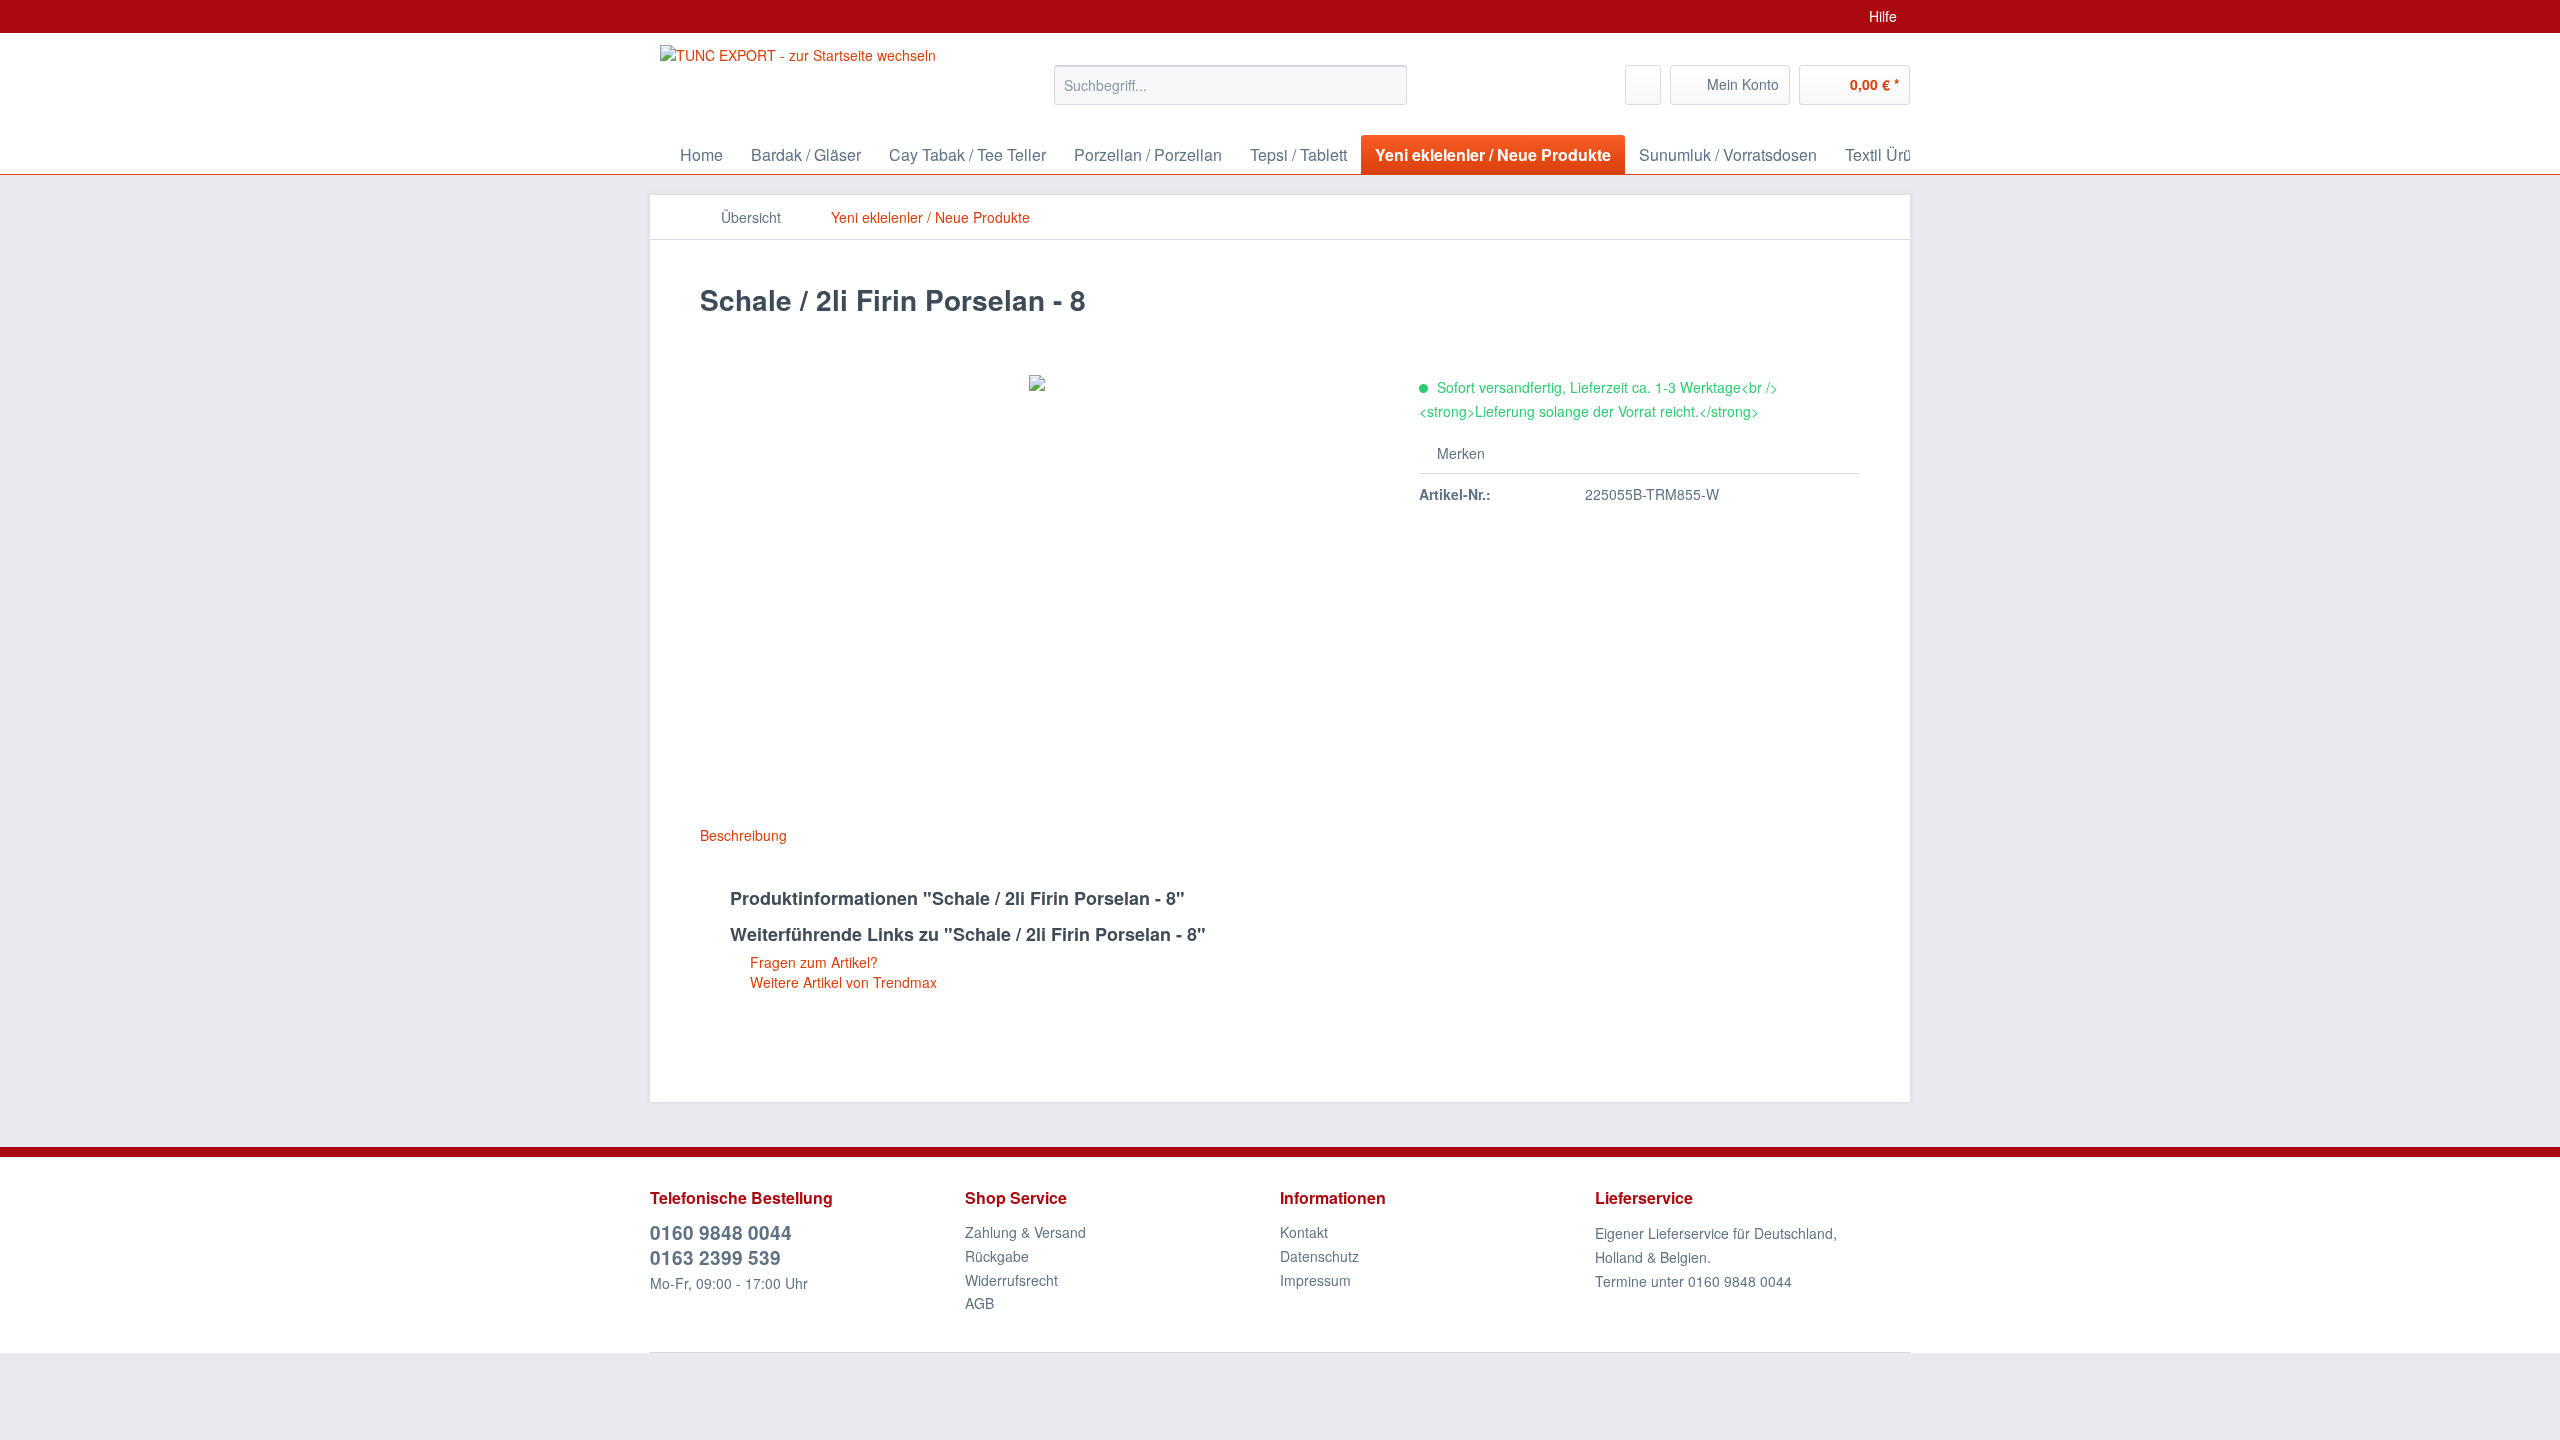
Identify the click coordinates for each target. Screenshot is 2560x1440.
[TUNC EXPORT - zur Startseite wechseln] (798, 80)
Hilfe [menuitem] (1883, 16)
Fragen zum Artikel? (812, 962)
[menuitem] (1230, 95)
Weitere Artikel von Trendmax (841, 982)
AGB (979, 1303)
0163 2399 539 (715, 1257)
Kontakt (1304, 1232)
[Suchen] (1388, 85)
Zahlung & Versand (1025, 1232)
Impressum (1315, 1280)
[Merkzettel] (1643, 85)
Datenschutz (1319, 1256)
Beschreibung (743, 835)
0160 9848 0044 (721, 1232)
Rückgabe (997, 1256)
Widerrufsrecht (1011, 1280)
